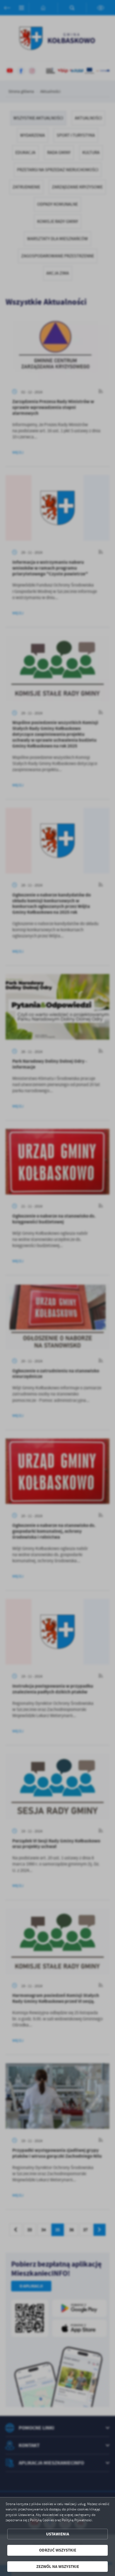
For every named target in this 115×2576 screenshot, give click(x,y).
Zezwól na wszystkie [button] (58, 2567)
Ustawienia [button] (58, 2534)
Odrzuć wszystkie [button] (58, 2550)
